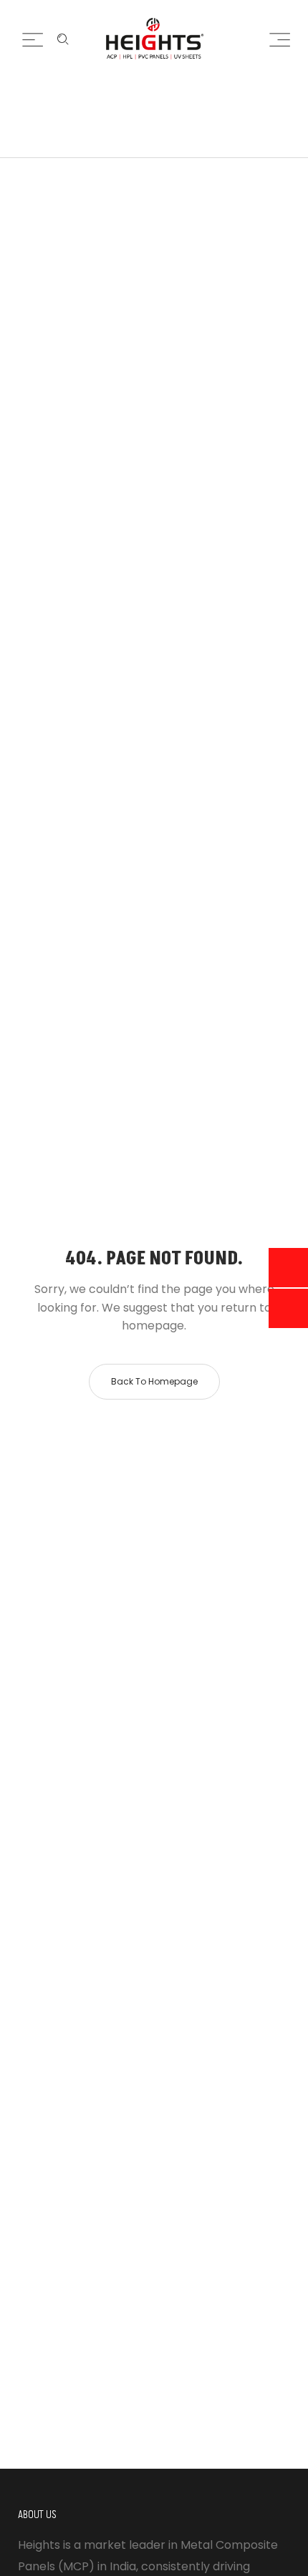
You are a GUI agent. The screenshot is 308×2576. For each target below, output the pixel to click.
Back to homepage (154, 1381)
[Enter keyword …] (63, 39)
